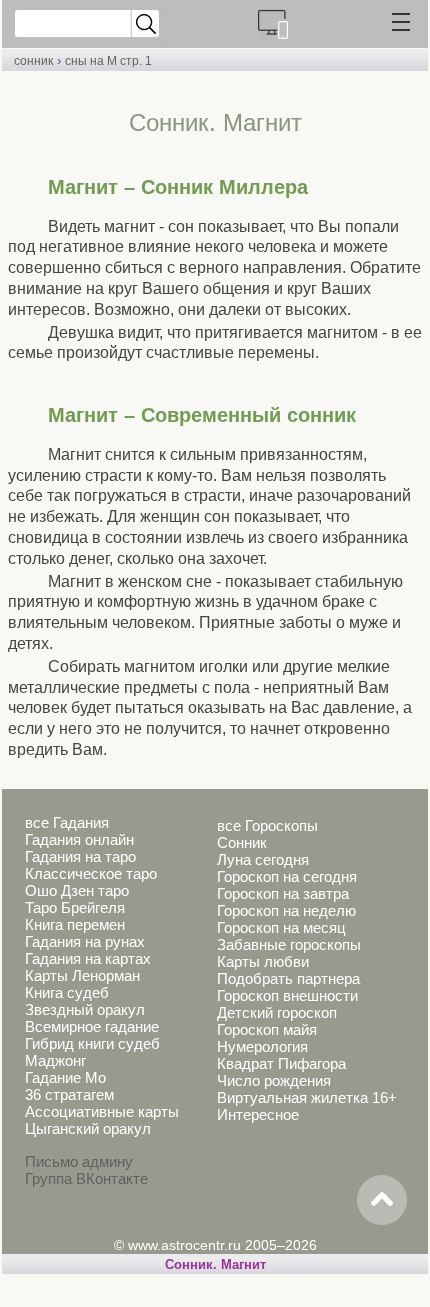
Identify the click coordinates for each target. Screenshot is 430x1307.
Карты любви (263, 961)
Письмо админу (79, 1161)
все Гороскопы (267, 825)
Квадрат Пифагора (281, 1063)
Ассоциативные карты (102, 1111)
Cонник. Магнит (215, 1264)
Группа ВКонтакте (86, 1178)
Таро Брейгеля (75, 907)
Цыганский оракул (88, 1128)
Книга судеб (67, 992)
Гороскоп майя (267, 1029)
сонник (33, 61)
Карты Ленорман (82, 975)
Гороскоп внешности (287, 995)
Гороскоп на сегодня (287, 876)
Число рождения (274, 1080)
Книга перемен (75, 924)
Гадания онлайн (79, 839)
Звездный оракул (85, 1009)
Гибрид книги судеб (92, 1043)
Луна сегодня (263, 859)
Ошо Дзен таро (77, 890)
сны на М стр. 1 (108, 61)
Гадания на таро (80, 856)
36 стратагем (69, 1094)
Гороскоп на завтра (283, 893)
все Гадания (67, 822)
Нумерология (262, 1046)
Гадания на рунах (85, 941)
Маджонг (55, 1060)
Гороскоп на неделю (286, 910)
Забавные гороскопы (289, 944)
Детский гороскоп (277, 1012)
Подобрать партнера (288, 978)
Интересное (258, 1114)
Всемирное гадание (92, 1026)
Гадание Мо (65, 1077)
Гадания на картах (88, 958)
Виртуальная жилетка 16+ (307, 1097)
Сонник (242, 842)
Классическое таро (91, 873)
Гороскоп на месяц (281, 927)
